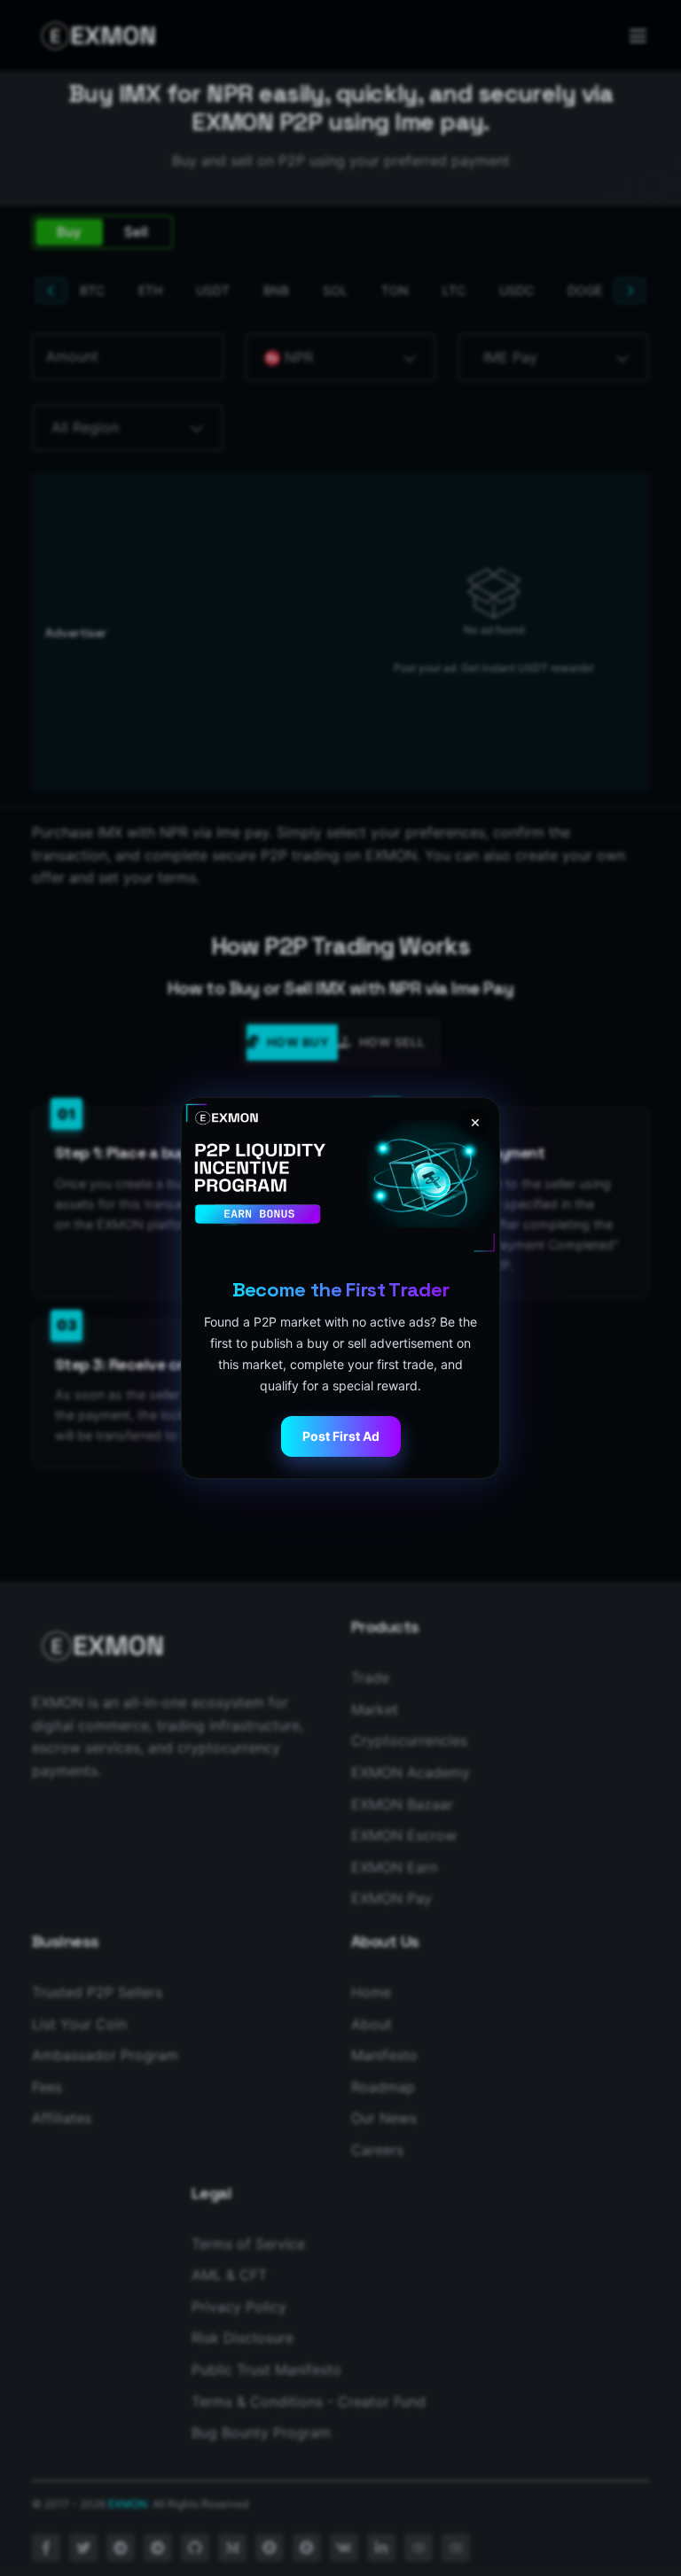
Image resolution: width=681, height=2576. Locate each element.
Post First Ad (341, 1436)
